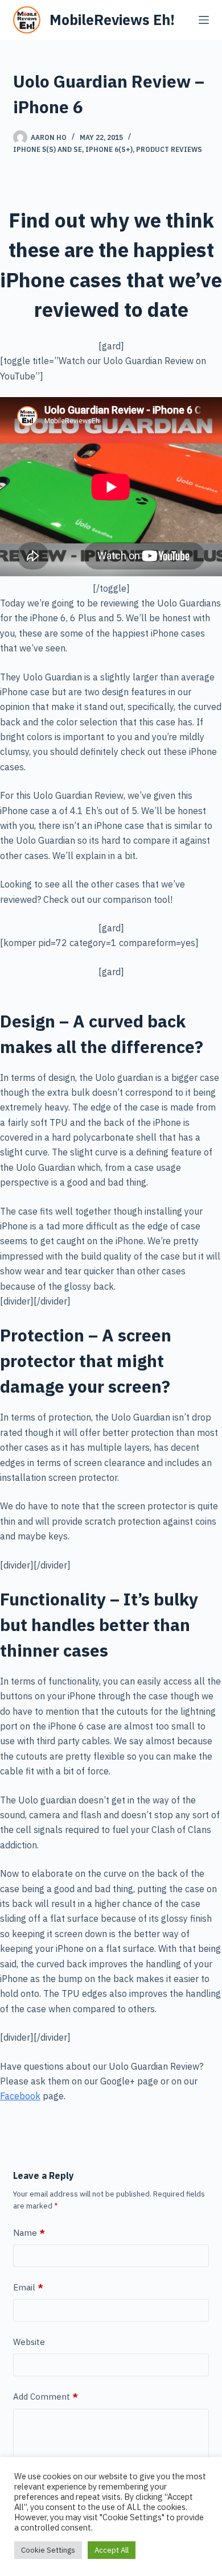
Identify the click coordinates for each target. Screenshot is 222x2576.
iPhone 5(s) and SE (48, 149)
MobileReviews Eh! (112, 20)
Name (29, 2233)
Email (28, 2287)
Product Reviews (169, 149)
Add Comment (46, 2397)
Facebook (20, 2096)
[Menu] (204, 20)
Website (29, 2342)
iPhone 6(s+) (109, 149)
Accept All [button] (112, 2550)
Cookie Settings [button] (48, 2550)
